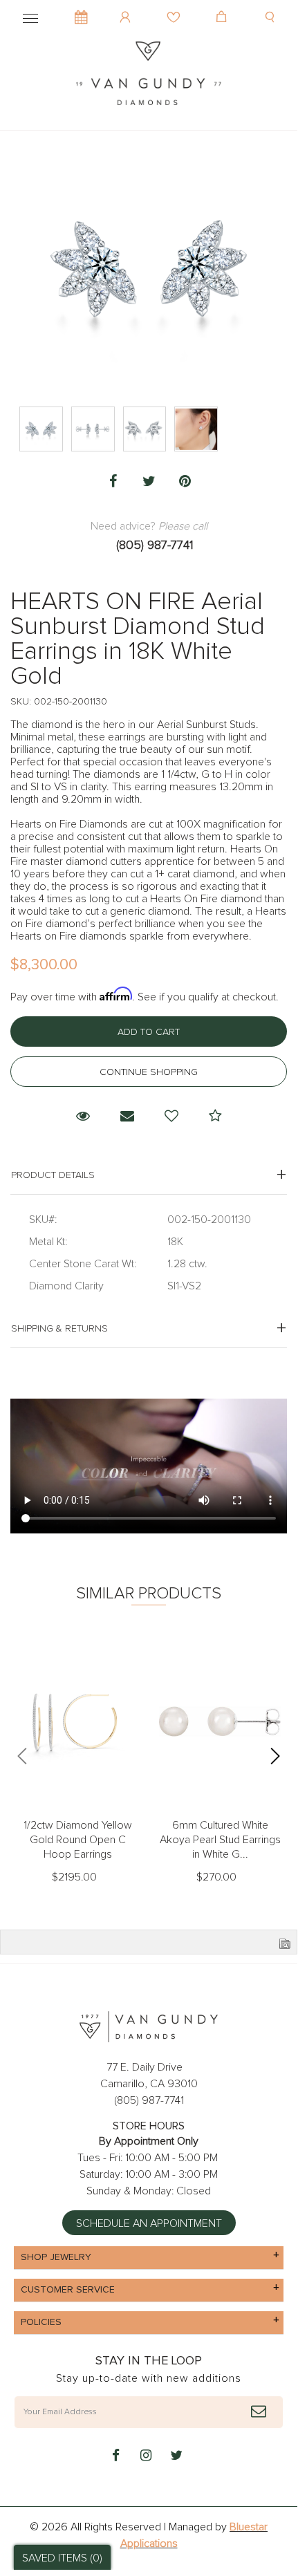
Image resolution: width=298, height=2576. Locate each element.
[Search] (271, 7)
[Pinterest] (185, 482)
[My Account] (127, 7)
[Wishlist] (175, 7)
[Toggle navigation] (30, 16)
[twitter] (176, 2456)
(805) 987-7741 (155, 545)
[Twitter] (149, 482)
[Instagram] (146, 2456)
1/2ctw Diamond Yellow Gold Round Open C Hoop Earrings (78, 1840)
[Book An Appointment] (81, 10)
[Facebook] (113, 482)
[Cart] (223, 7)
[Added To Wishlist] (171, 1117)
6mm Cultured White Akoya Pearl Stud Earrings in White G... (220, 1840)
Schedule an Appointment (149, 2223)
